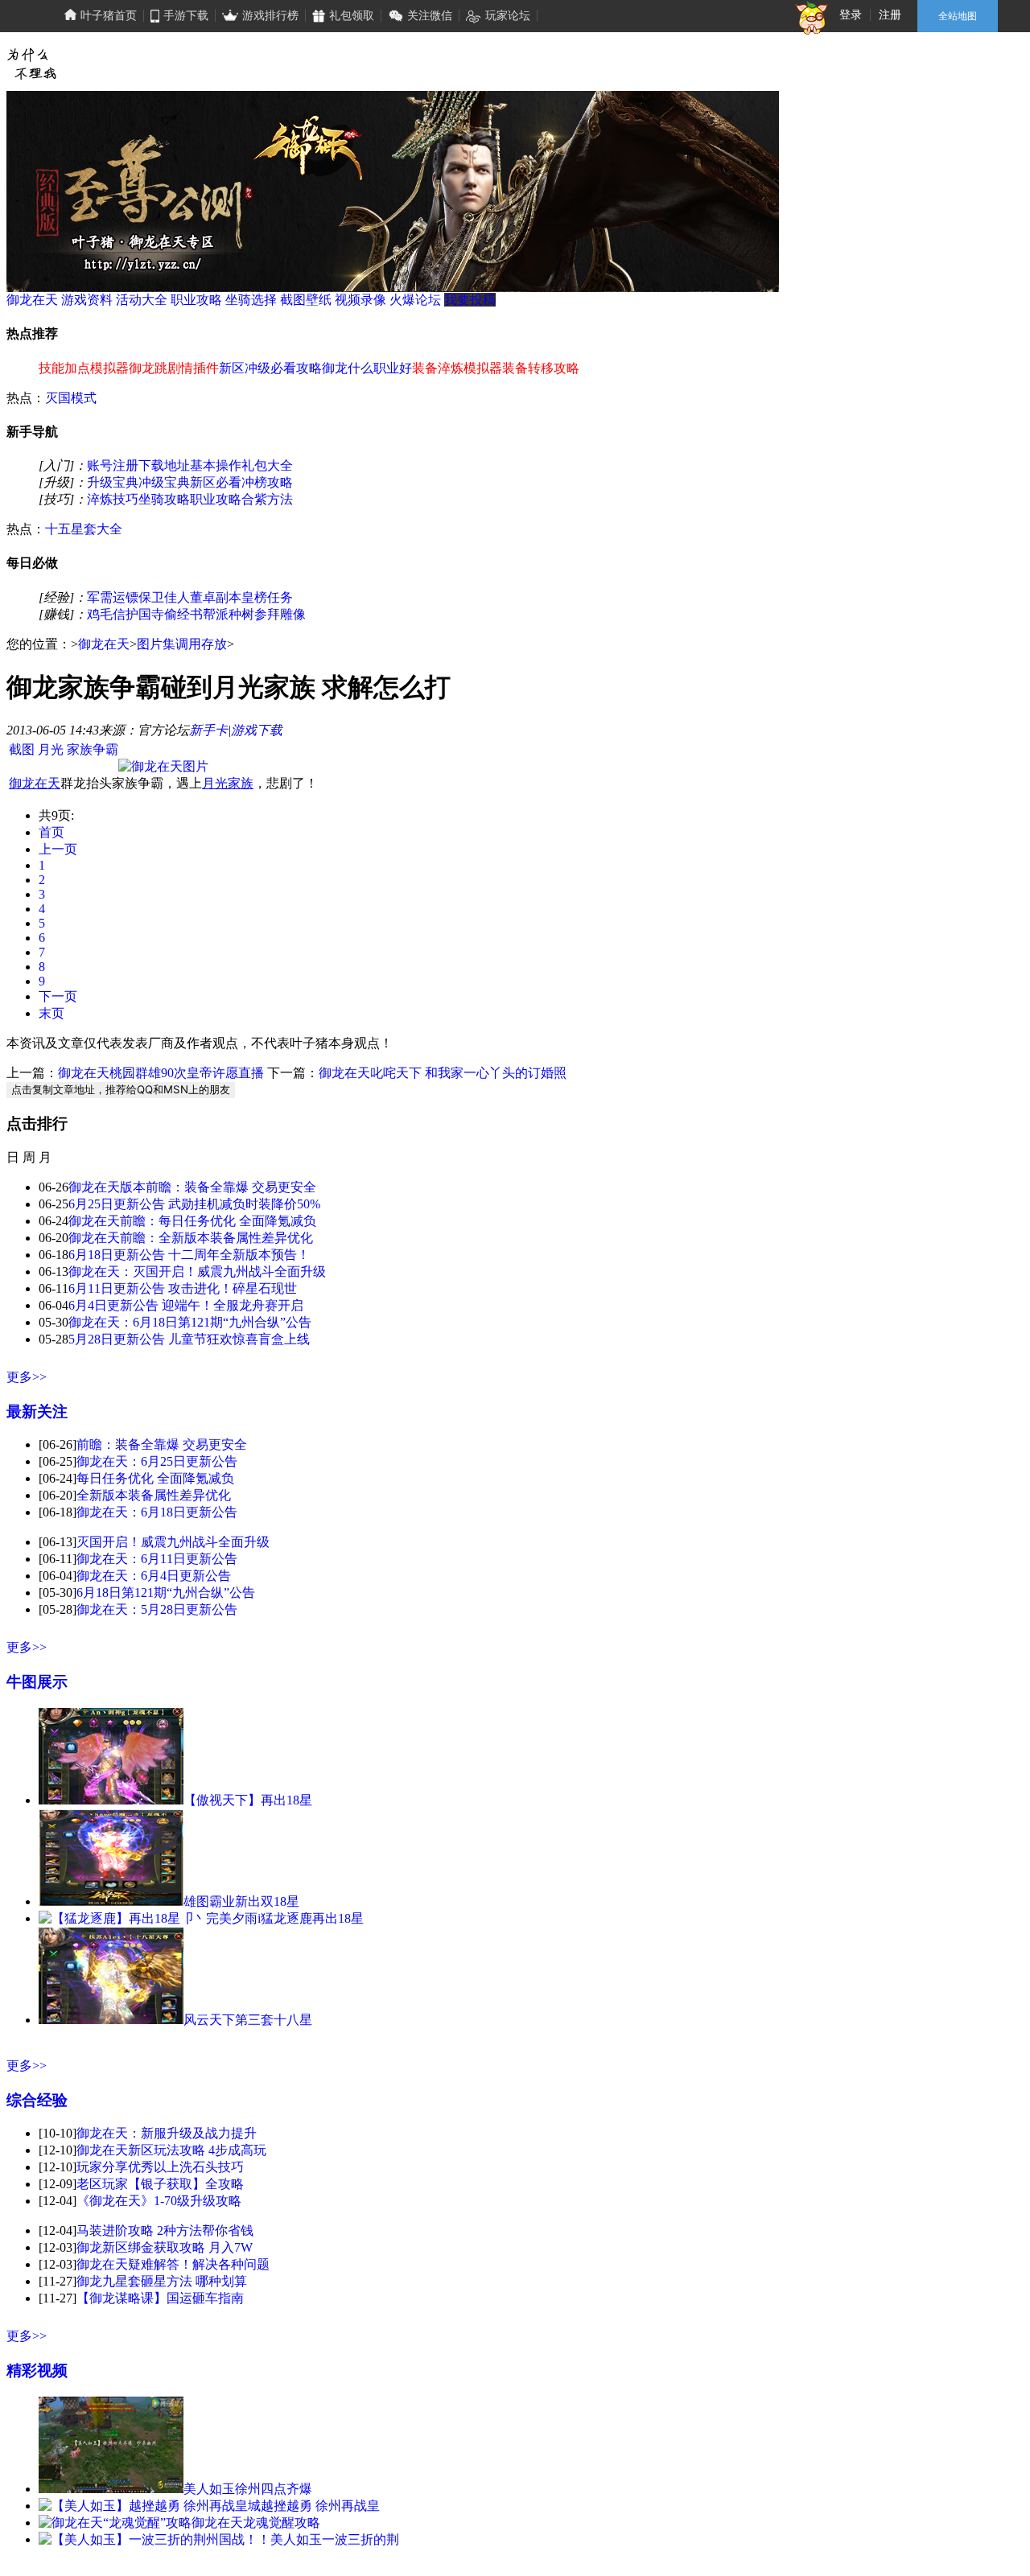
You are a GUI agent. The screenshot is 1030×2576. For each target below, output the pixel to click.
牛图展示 (37, 1682)
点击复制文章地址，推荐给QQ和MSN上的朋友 (121, 1089)
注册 (890, 15)
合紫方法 (267, 499)
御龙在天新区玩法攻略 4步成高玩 (171, 2150)
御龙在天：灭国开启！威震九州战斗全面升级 (197, 1272)
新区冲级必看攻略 (270, 368)
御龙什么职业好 (367, 368)
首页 (51, 832)
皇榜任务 (267, 597)
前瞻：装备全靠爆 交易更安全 (162, 1444)
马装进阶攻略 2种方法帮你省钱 (165, 2230)
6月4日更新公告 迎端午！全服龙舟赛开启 (186, 1305)
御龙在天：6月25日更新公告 (157, 1461)
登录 (851, 15)
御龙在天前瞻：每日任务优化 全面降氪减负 (192, 1221)
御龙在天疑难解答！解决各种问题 (173, 2264)
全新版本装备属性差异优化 (154, 1495)
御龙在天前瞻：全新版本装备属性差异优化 (191, 1238)
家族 (241, 783)
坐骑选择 (251, 300)
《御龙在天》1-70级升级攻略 (159, 2201)
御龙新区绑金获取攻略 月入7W (165, 2247)
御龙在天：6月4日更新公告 (154, 1576)
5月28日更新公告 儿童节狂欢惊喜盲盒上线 (189, 1339)
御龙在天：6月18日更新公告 (157, 1512)
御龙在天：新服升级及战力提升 (167, 2133)
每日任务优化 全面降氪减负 (155, 1478)
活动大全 (142, 300)
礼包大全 (267, 465)
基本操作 (216, 465)
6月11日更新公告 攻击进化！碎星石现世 (183, 1288)
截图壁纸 (306, 300)
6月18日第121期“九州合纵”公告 (166, 1593)
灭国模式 (71, 398)
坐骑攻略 (164, 499)
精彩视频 (37, 2370)
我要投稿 (470, 300)
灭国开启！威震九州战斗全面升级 (173, 1542)
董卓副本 (216, 597)
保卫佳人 (164, 597)
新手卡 (208, 730)
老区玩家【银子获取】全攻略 (160, 2184)
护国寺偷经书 (164, 614)
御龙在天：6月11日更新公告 (157, 1559)
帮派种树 (229, 614)
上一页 (58, 849)
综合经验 (37, 2100)
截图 (22, 749)
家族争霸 (93, 749)
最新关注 (37, 1411)
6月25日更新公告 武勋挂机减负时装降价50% (194, 1204)
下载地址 (164, 465)
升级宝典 (113, 482)
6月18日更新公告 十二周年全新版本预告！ (189, 1255)
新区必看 (216, 482)
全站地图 (958, 16)
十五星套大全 (84, 529)
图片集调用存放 (182, 644)
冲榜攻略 (267, 482)
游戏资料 (87, 300)
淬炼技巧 (113, 499)
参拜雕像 (280, 614)
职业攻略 (196, 300)
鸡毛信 (106, 614)
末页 (51, 1013)
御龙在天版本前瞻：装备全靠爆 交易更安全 (192, 1187)
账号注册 (113, 465)
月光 (51, 749)
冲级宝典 (164, 482)
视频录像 (360, 300)
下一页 (58, 996)
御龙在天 (32, 300)
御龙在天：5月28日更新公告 (157, 1609)
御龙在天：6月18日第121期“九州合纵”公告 (190, 1322)
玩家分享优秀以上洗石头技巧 (160, 2167)
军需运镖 (113, 597)
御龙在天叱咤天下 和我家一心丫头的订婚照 (443, 1073)
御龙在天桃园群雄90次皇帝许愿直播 (161, 1073)
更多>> (27, 1377)
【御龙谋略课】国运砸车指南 (160, 2298)
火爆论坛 (415, 300)
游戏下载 (257, 730)
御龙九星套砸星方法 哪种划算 (162, 2281)
